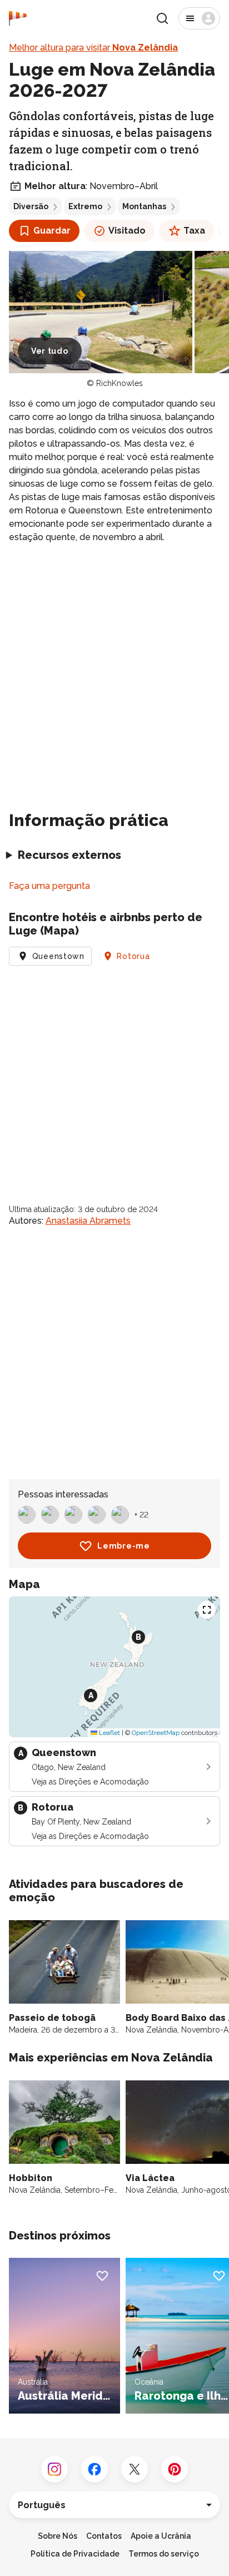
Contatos (104, 2536)
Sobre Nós (58, 2536)
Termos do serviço (164, 2554)
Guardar (52, 231)
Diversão (31, 206)
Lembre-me (123, 1546)
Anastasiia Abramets (88, 1221)
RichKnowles (120, 383)
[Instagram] (54, 2469)
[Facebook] (94, 2469)
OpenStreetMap (156, 1733)
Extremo (85, 206)
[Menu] (199, 18)
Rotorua (133, 956)
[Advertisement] (114, 673)
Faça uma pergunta (49, 886)
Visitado (127, 231)
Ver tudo (50, 351)
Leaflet (109, 1733)
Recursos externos (69, 855)
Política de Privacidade (75, 2554)
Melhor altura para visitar (93, 48)
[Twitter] (135, 2469)
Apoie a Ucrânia (161, 2536)
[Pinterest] (175, 2469)
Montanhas (144, 206)
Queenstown (58, 956)
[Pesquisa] (162, 18)
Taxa (194, 231)
